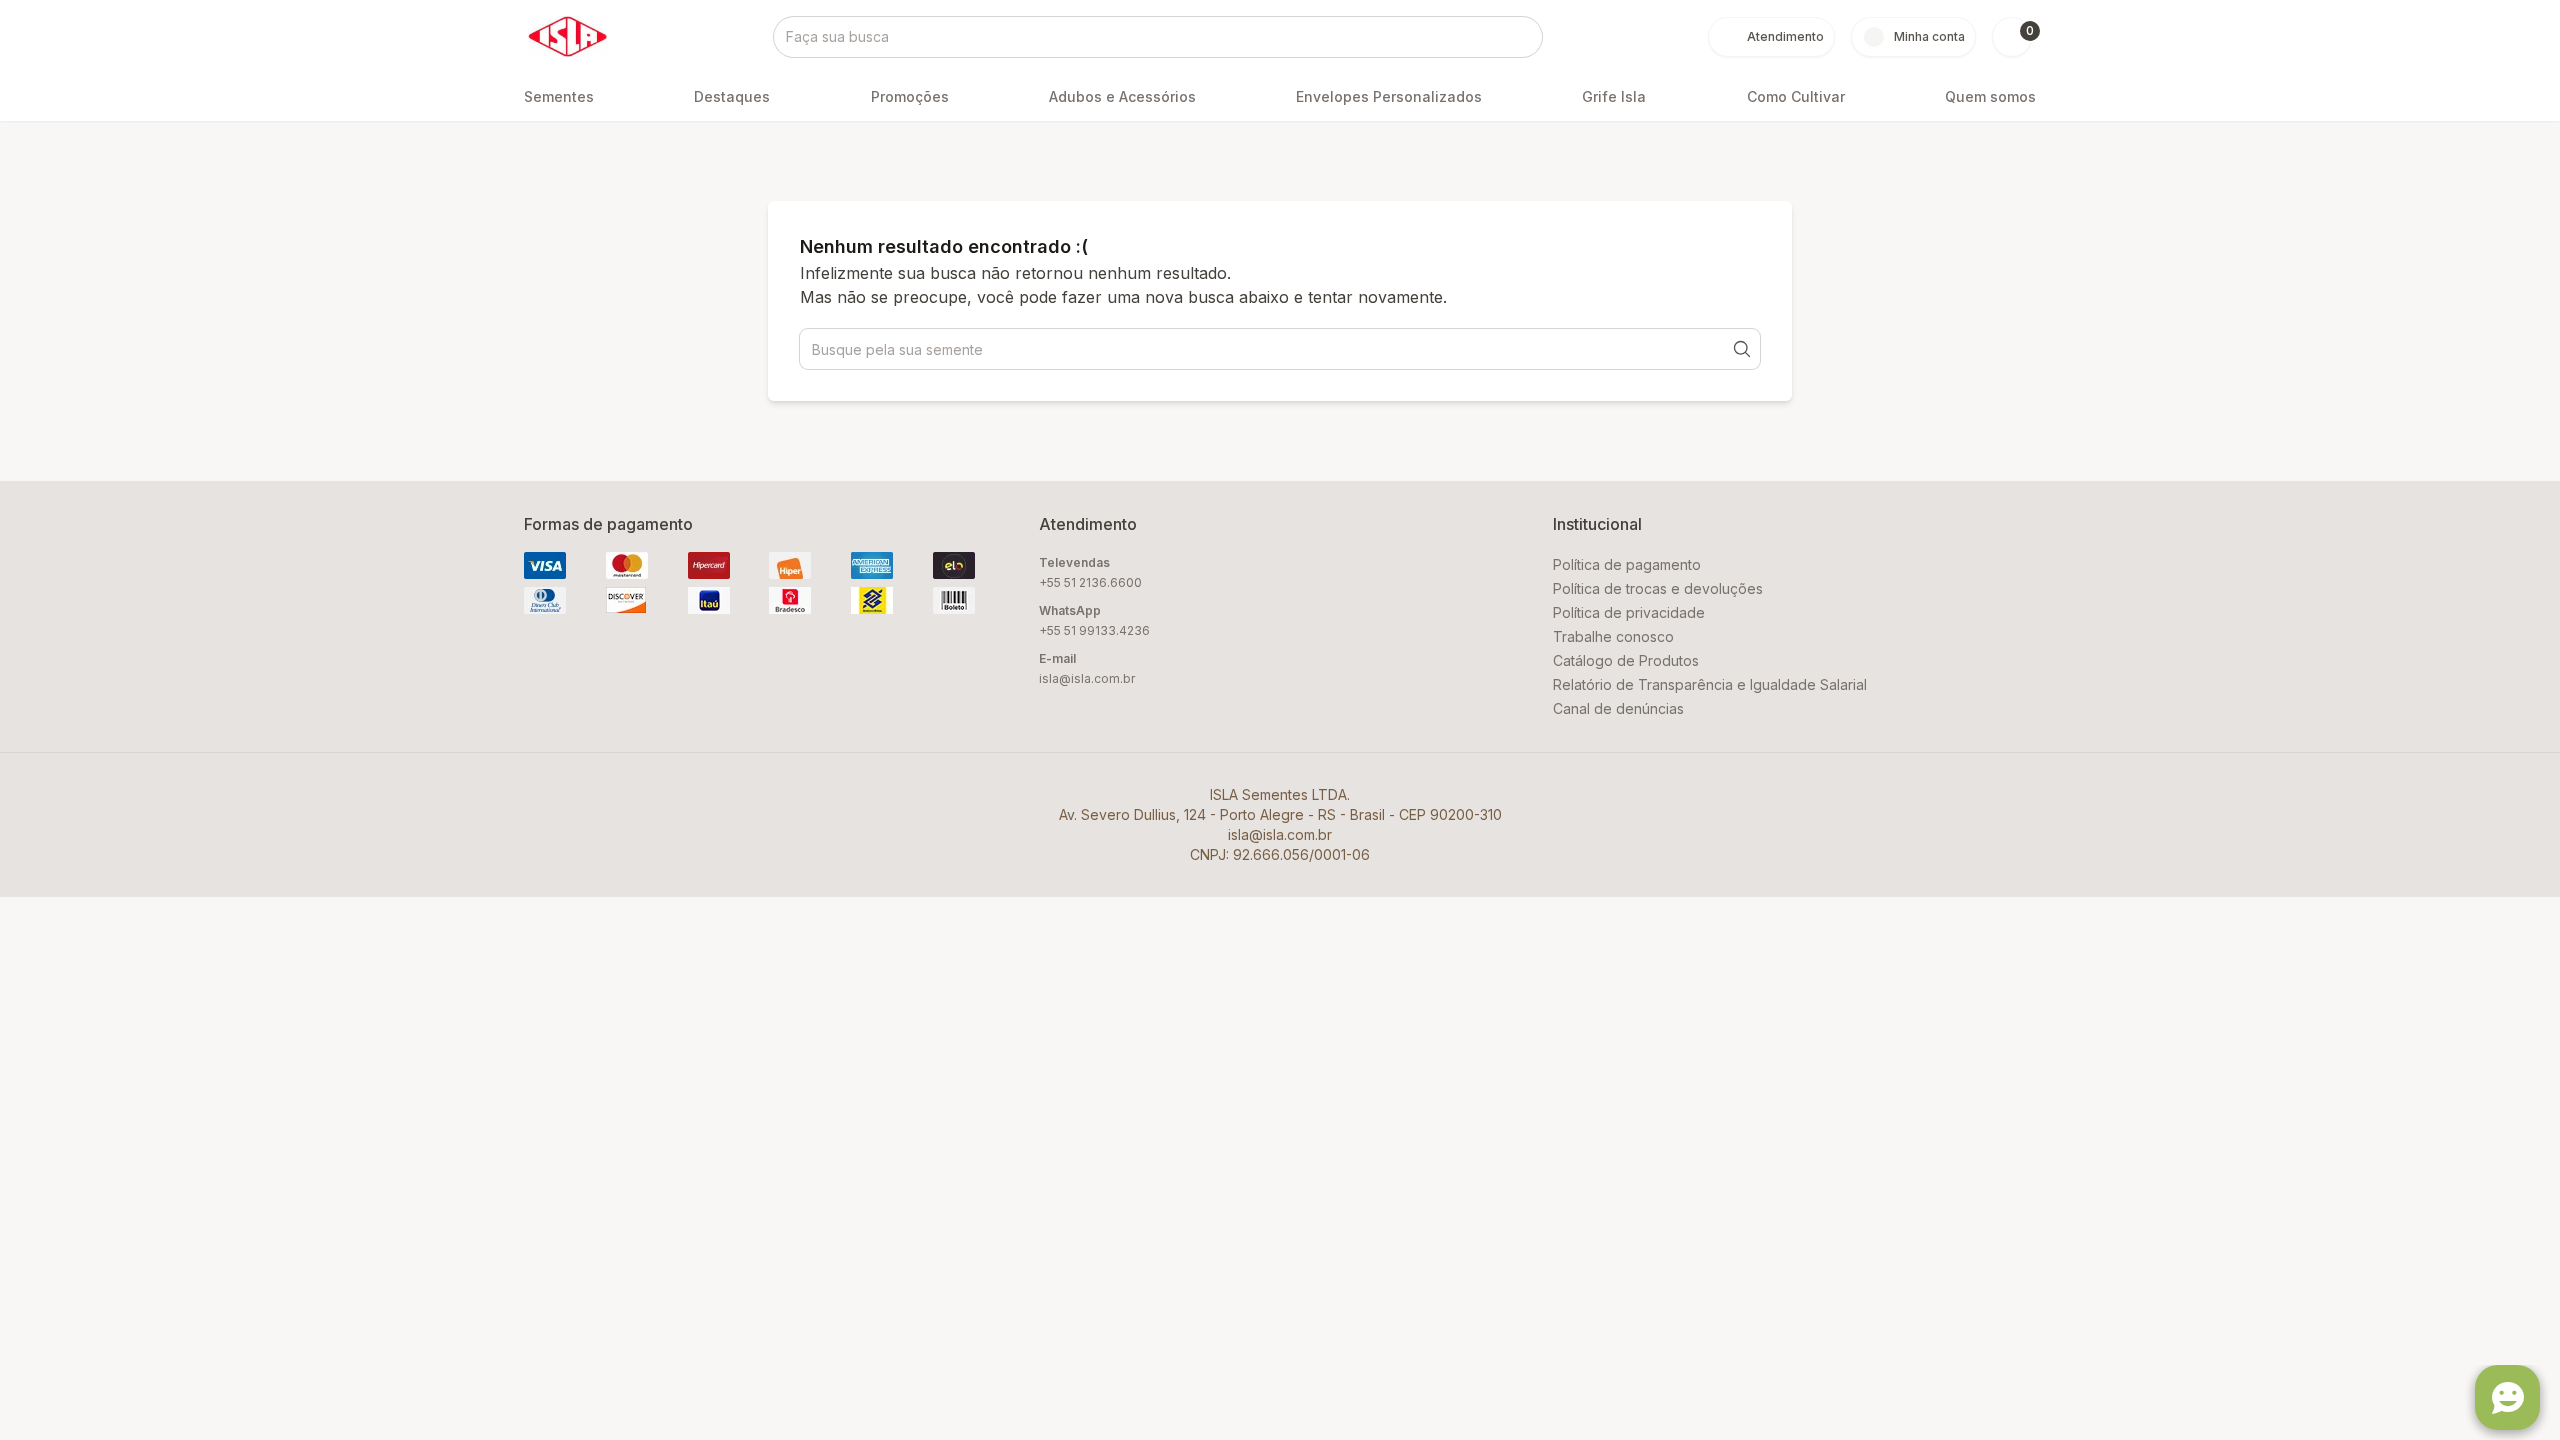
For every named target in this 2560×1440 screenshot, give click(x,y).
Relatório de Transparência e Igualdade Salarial (1710, 684)
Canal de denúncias (1618, 708)
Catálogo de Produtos (1626, 660)
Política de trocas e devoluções (1658, 588)
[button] (2012, 37)
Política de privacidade (1629, 612)
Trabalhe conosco (1613, 636)
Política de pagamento (1627, 564)
